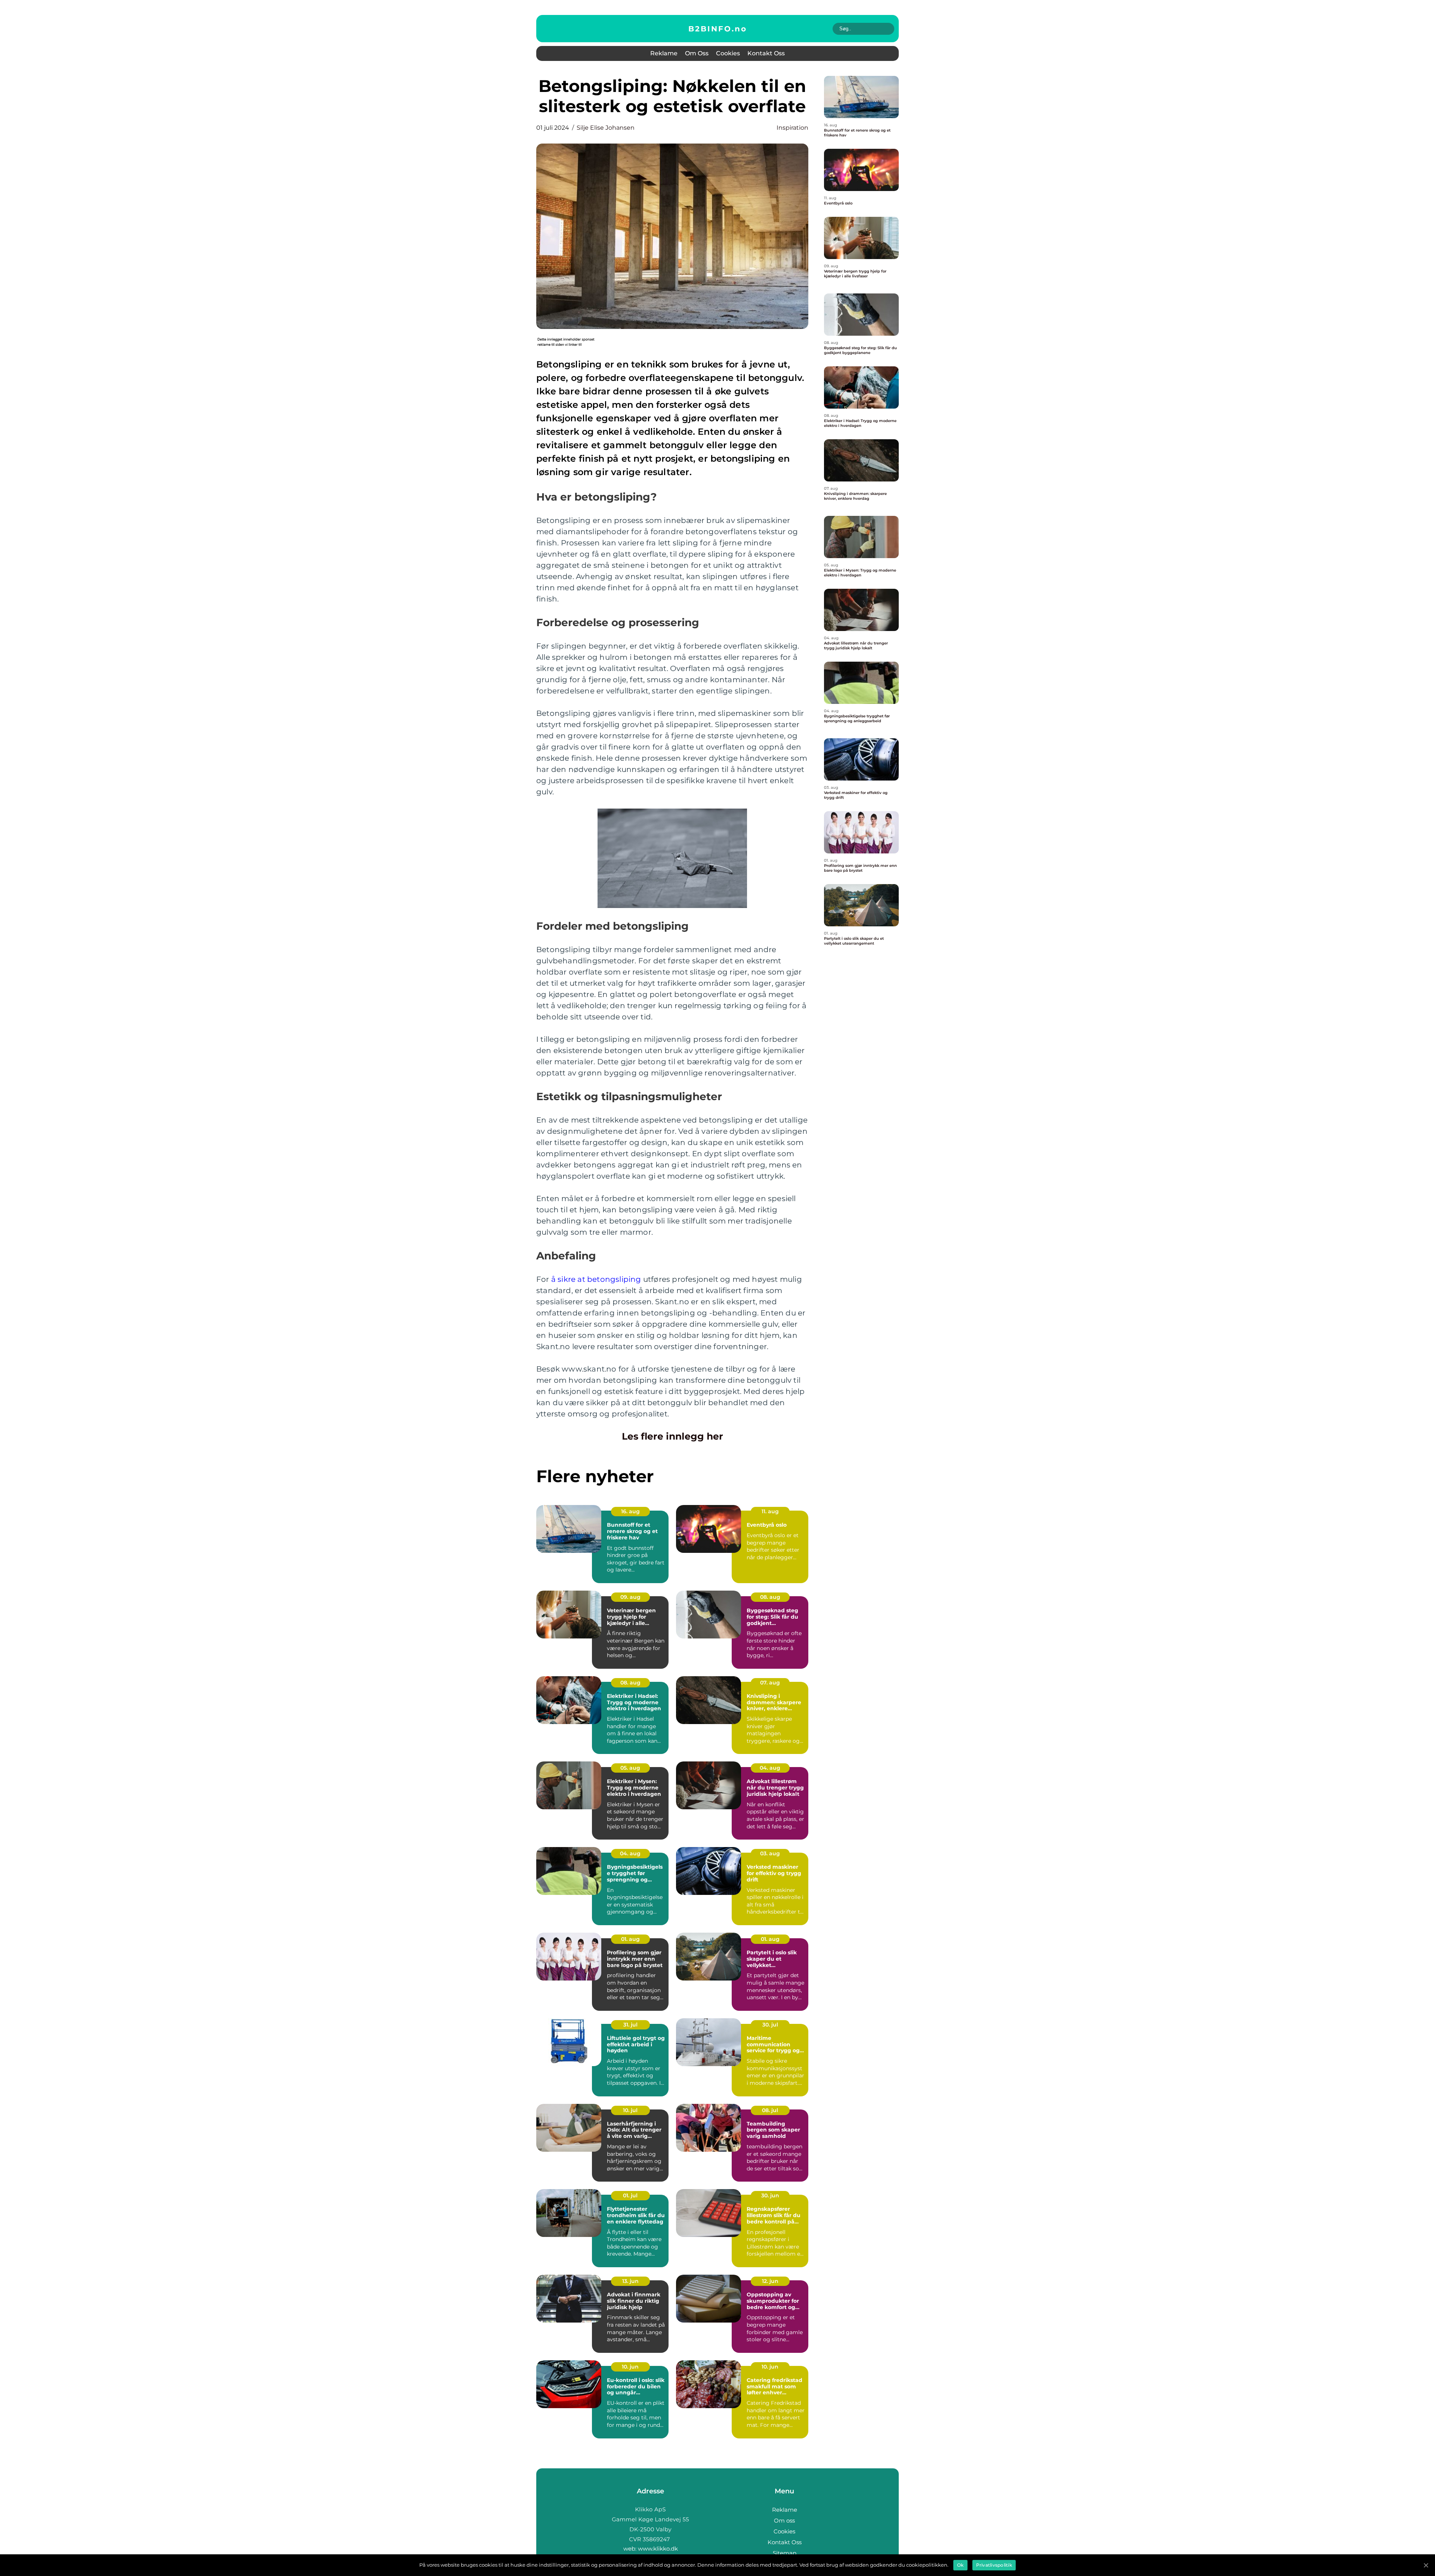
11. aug (770, 1511)
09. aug (630, 1597)
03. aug (770, 1853)
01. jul (630, 2195)
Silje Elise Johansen (606, 128)
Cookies (728, 53)
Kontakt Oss (766, 53)
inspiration (792, 128)
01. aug (630, 1939)
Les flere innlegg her (672, 1436)
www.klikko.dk (658, 2549)
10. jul (630, 2110)
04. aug (770, 1768)
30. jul (770, 2025)
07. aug (770, 1683)
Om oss (697, 53)
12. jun (770, 2281)
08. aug (770, 1597)
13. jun (630, 2281)
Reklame (664, 53)
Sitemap (785, 2553)
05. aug (630, 1768)
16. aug (630, 1511)
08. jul (770, 2110)
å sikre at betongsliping (596, 1279)
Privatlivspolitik (994, 2565)
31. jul (630, 2025)
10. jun (630, 2367)
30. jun (770, 2195)
